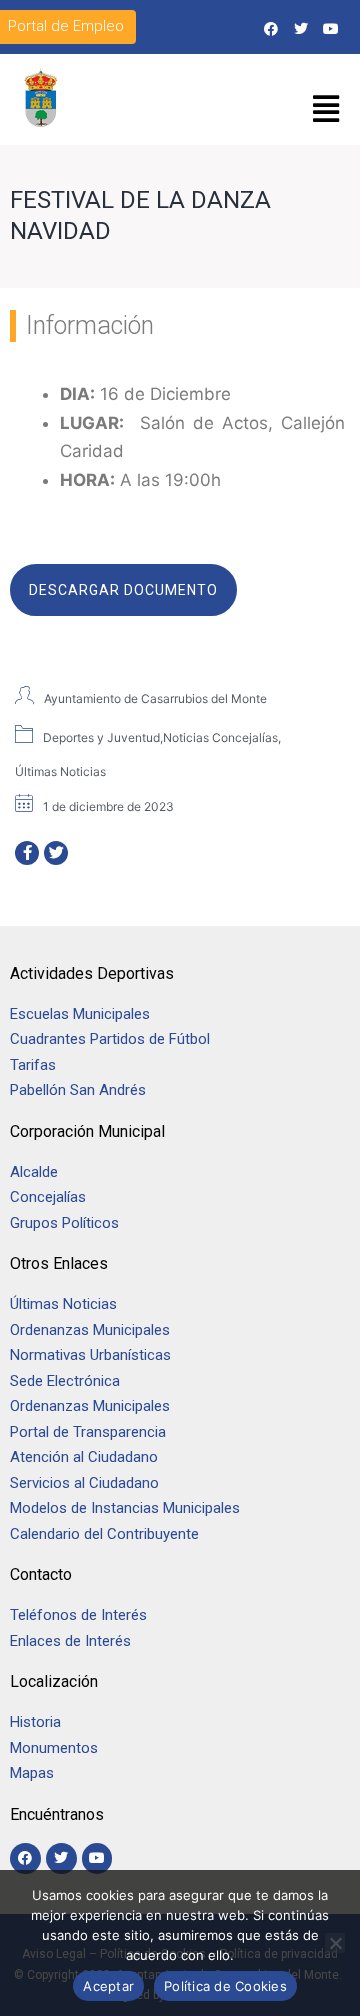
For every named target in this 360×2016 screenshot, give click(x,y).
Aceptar (108, 1986)
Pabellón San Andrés (78, 1090)
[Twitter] (301, 28)
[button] (326, 109)
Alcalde (34, 1172)
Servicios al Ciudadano (84, 1483)
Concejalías (48, 1197)
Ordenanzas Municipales (90, 1330)
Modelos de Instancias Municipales (125, 1508)
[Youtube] (331, 28)
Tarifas (33, 1065)
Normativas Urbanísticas (90, 1355)
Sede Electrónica (65, 1381)
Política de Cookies (225, 1986)
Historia (37, 1722)
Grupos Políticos (64, 1223)
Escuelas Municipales (80, 1014)
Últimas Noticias (63, 1304)
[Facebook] (270, 28)
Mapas (32, 1773)
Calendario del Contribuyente (104, 1534)
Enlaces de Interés (70, 1641)
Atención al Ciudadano (84, 1457)
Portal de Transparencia (88, 1432)
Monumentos (54, 1748)
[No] (335, 1943)
